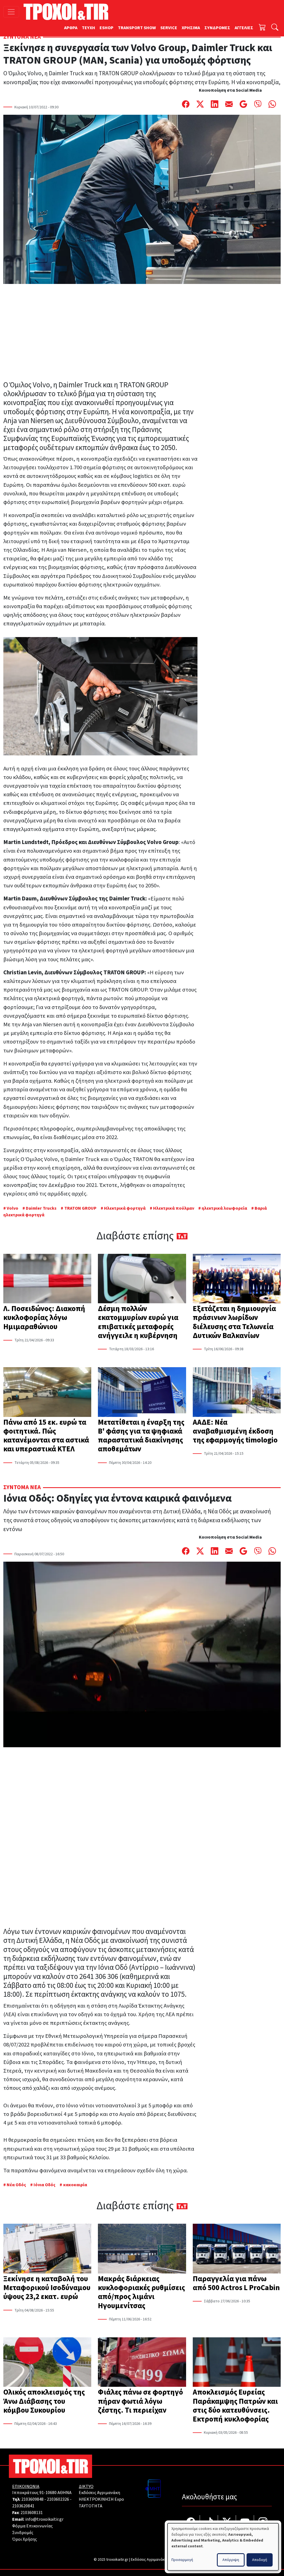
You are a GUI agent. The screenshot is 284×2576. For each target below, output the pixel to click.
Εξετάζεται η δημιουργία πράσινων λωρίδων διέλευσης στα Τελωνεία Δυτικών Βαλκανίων (234, 1322)
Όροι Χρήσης (25, 2539)
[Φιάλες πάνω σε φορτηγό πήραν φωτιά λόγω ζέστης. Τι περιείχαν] (142, 2363)
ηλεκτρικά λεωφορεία (224, 1208)
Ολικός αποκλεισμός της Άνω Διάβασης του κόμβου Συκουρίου (44, 2401)
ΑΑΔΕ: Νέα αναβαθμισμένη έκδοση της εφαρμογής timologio (235, 1431)
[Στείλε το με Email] (229, 104)
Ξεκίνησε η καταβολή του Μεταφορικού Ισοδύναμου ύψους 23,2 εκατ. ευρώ (47, 2288)
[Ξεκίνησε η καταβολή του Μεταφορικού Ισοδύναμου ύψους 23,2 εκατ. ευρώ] (47, 2249)
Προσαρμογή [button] (182, 2560)
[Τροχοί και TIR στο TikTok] (209, 2523)
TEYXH (88, 28)
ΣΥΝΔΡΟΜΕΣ (217, 28)
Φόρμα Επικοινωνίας (32, 2526)
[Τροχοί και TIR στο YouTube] (245, 2523)
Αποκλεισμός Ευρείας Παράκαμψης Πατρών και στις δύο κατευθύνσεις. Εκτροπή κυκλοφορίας (235, 2406)
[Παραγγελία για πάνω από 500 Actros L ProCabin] (237, 2249)
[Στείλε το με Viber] (258, 104)
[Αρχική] (68, 12)
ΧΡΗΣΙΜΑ (191, 28)
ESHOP (106, 28)
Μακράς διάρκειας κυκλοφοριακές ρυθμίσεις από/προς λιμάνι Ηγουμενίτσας (141, 2292)
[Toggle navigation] (11, 12)
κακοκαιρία (75, 2185)
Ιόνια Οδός (45, 2185)
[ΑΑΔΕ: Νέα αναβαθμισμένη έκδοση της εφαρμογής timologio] (237, 1392)
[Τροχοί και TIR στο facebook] (191, 2523)
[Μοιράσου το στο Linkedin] (215, 104)
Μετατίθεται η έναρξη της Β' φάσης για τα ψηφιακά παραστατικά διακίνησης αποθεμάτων (141, 1436)
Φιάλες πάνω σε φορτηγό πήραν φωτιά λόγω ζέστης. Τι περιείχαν (140, 2401)
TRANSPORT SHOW (137, 28)
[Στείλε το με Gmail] (244, 104)
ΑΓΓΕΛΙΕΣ (244, 28)
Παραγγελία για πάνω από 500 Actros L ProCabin (236, 2283)
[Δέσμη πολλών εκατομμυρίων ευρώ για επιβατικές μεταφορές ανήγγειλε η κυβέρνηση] (142, 1279)
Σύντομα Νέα (22, 37)
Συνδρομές (23, 2533)
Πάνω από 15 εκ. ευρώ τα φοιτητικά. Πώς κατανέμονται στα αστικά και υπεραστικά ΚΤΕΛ (46, 1436)
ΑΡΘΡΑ (71, 28)
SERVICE (169, 28)
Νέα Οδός (16, 2185)
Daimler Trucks (41, 1208)
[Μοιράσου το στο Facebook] (186, 104)
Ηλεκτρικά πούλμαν (174, 1208)
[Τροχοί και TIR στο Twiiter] (227, 2523)
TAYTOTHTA (91, 2506)
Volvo (12, 1208)
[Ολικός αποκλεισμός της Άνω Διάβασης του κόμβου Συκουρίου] (47, 2363)
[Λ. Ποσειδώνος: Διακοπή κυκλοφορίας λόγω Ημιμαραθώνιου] (47, 1279)
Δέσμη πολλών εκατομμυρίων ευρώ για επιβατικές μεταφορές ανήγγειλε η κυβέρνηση (138, 1322)
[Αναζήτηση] (275, 28)
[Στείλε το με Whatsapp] (272, 104)
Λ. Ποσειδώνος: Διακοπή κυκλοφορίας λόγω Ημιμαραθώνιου (44, 1318)
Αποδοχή (260, 2560)
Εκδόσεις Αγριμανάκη (99, 2493)
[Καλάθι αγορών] (262, 28)
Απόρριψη (231, 2560)
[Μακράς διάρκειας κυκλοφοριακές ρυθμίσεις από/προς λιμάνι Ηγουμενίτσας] (142, 2249)
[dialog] (223, 2547)
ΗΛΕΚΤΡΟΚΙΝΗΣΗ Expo (101, 2499)
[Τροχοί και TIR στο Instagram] (263, 2523)
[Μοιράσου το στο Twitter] (200, 104)
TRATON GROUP (80, 1208)
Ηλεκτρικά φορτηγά (125, 1208)
